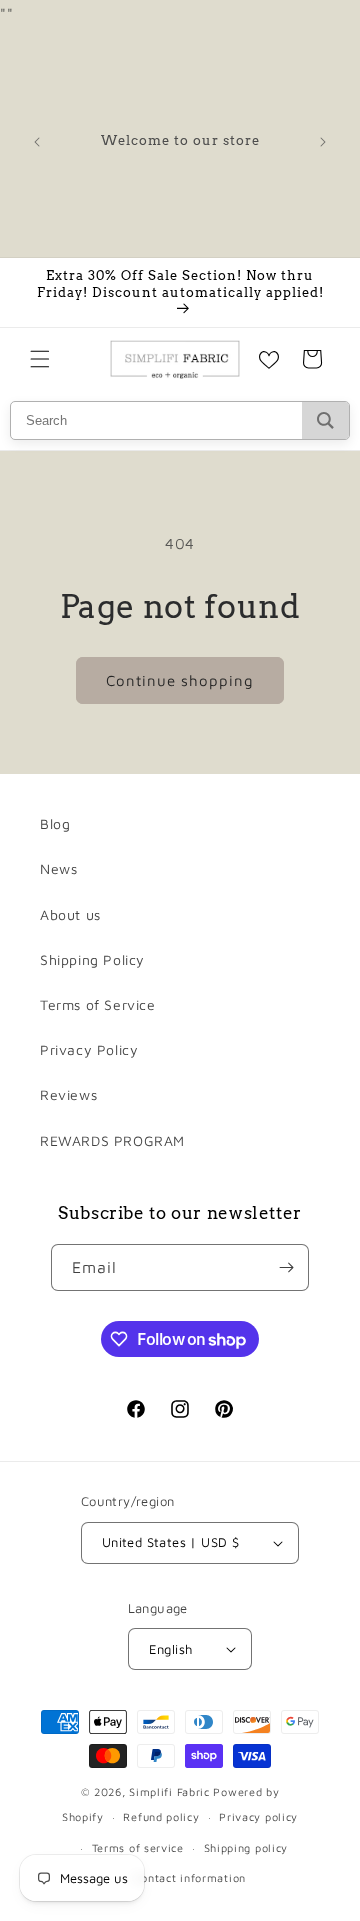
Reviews (68, 1094)
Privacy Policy (89, 1049)
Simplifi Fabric (169, 1791)
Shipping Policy (92, 959)
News (58, 868)
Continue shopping (180, 680)
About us (70, 914)
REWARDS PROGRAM (112, 1140)
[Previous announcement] (37, 142)
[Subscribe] (286, 1267)
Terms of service (138, 1847)
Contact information (190, 1877)
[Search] (325, 420)
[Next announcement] (323, 142)
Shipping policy (246, 1847)
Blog (55, 823)
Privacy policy (258, 1816)
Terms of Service (98, 1004)
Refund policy (161, 1816)
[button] (40, 359)
